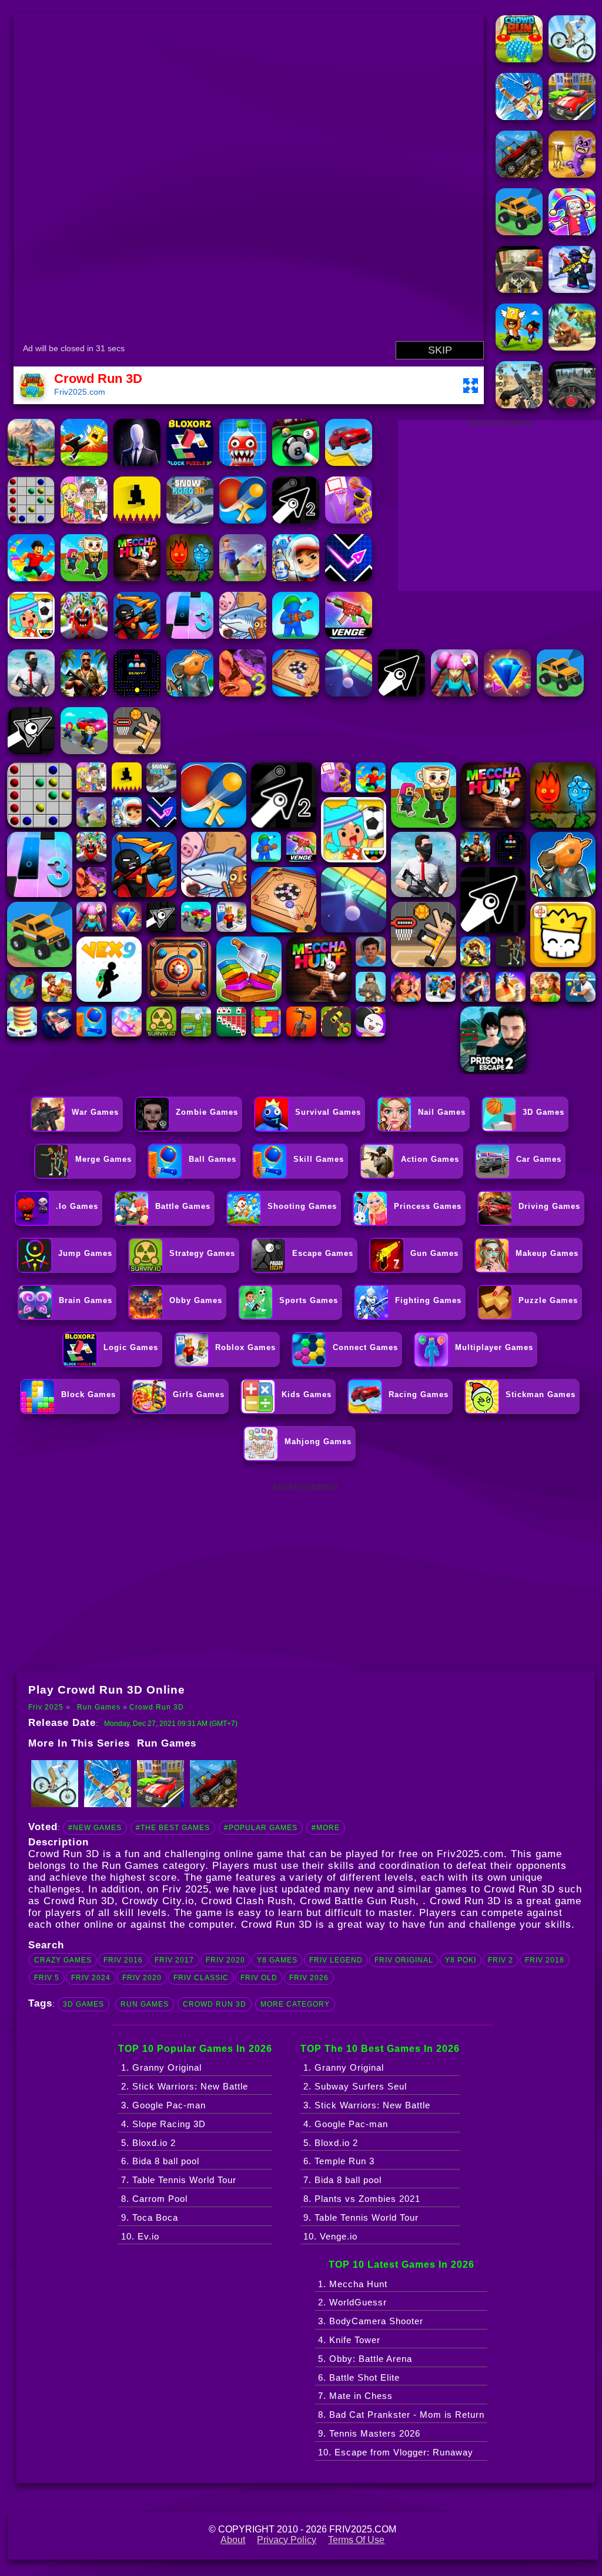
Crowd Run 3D (157, 1707)
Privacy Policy (287, 2540)
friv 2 (501, 1960)
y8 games (277, 1960)
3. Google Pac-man (163, 2105)
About (233, 2540)
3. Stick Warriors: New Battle (367, 2105)
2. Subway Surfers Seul (355, 2086)
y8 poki (461, 1960)
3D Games (83, 2004)
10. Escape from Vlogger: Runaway (396, 2452)
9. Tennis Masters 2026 (369, 2433)
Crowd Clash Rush (247, 1901)
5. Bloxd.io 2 (148, 2143)
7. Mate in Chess (355, 2396)
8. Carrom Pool (154, 2199)
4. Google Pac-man (346, 2124)
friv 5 (47, 1978)
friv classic (201, 1978)
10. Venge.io (330, 2236)
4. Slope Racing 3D (163, 2124)
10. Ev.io (140, 2236)
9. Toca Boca (150, 2217)
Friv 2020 (142, 1978)
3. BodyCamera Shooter (371, 2321)
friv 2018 (545, 1960)
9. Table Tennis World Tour (361, 2217)
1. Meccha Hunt (353, 2284)
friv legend (336, 1960)
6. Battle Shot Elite (359, 2377)
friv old (259, 1978)
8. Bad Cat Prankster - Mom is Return (401, 2415)
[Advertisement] (306, 1577)
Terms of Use (356, 2540)
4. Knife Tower (349, 2340)
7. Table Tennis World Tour (179, 2180)
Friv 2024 (91, 1978)
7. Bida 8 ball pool (342, 2180)
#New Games (95, 1828)
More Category (295, 2004)
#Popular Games (261, 1828)
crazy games (63, 1960)
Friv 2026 (309, 1978)
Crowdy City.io (158, 1901)
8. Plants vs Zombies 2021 (362, 2199)
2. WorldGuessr (352, 2302)
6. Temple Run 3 (339, 2161)
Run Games (99, 1707)
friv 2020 (225, 1960)
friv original (404, 1960)
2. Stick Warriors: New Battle (185, 2086)
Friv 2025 (46, 1707)
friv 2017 (174, 1960)
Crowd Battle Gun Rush (358, 1901)
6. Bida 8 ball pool (160, 2161)
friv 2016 (123, 1960)
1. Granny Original (161, 2067)
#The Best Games (173, 1828)
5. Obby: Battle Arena (365, 2359)
